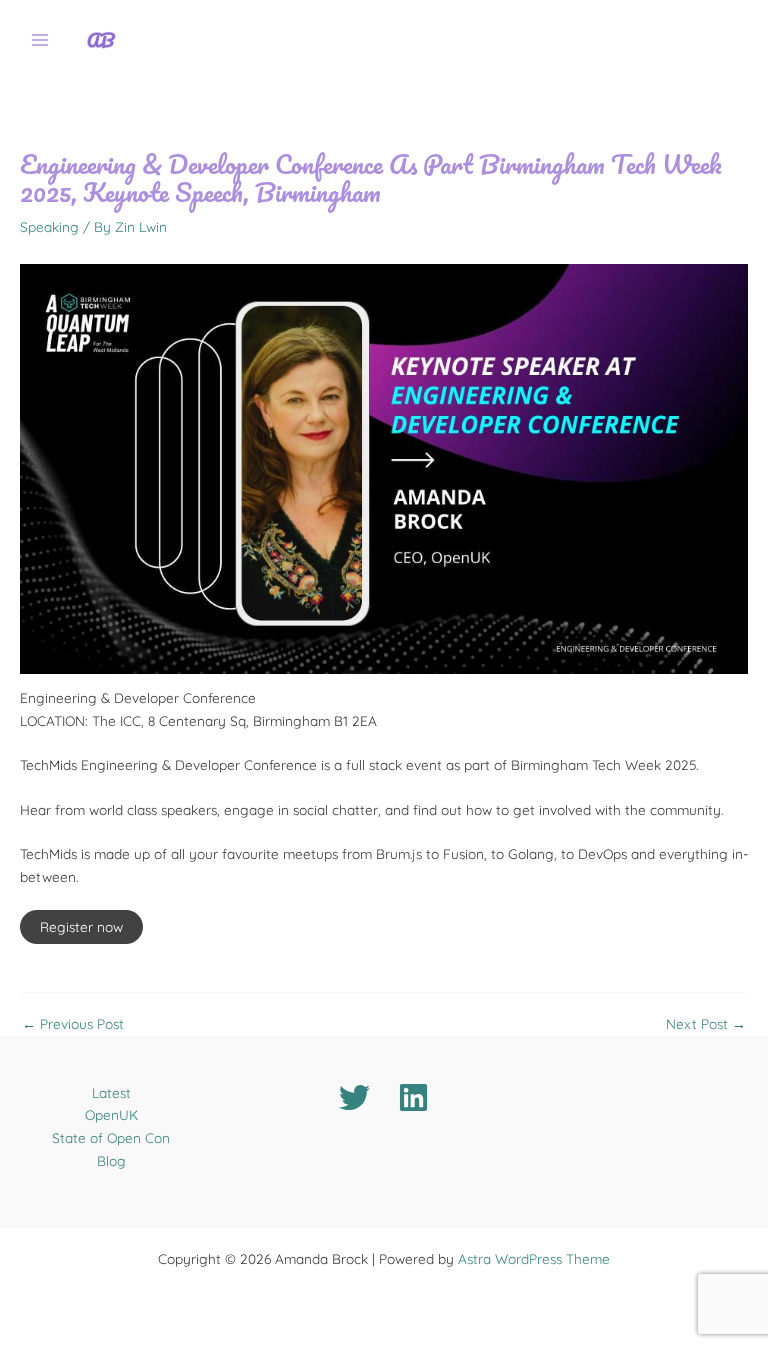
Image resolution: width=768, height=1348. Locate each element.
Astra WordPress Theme (534, 1258)
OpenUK (111, 1114)
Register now (81, 926)
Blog (111, 1160)
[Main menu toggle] (40, 40)
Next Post (706, 1024)
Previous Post (73, 1024)
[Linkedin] (413, 1097)
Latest (111, 1092)
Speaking (49, 226)
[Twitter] (354, 1097)
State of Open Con (111, 1137)
